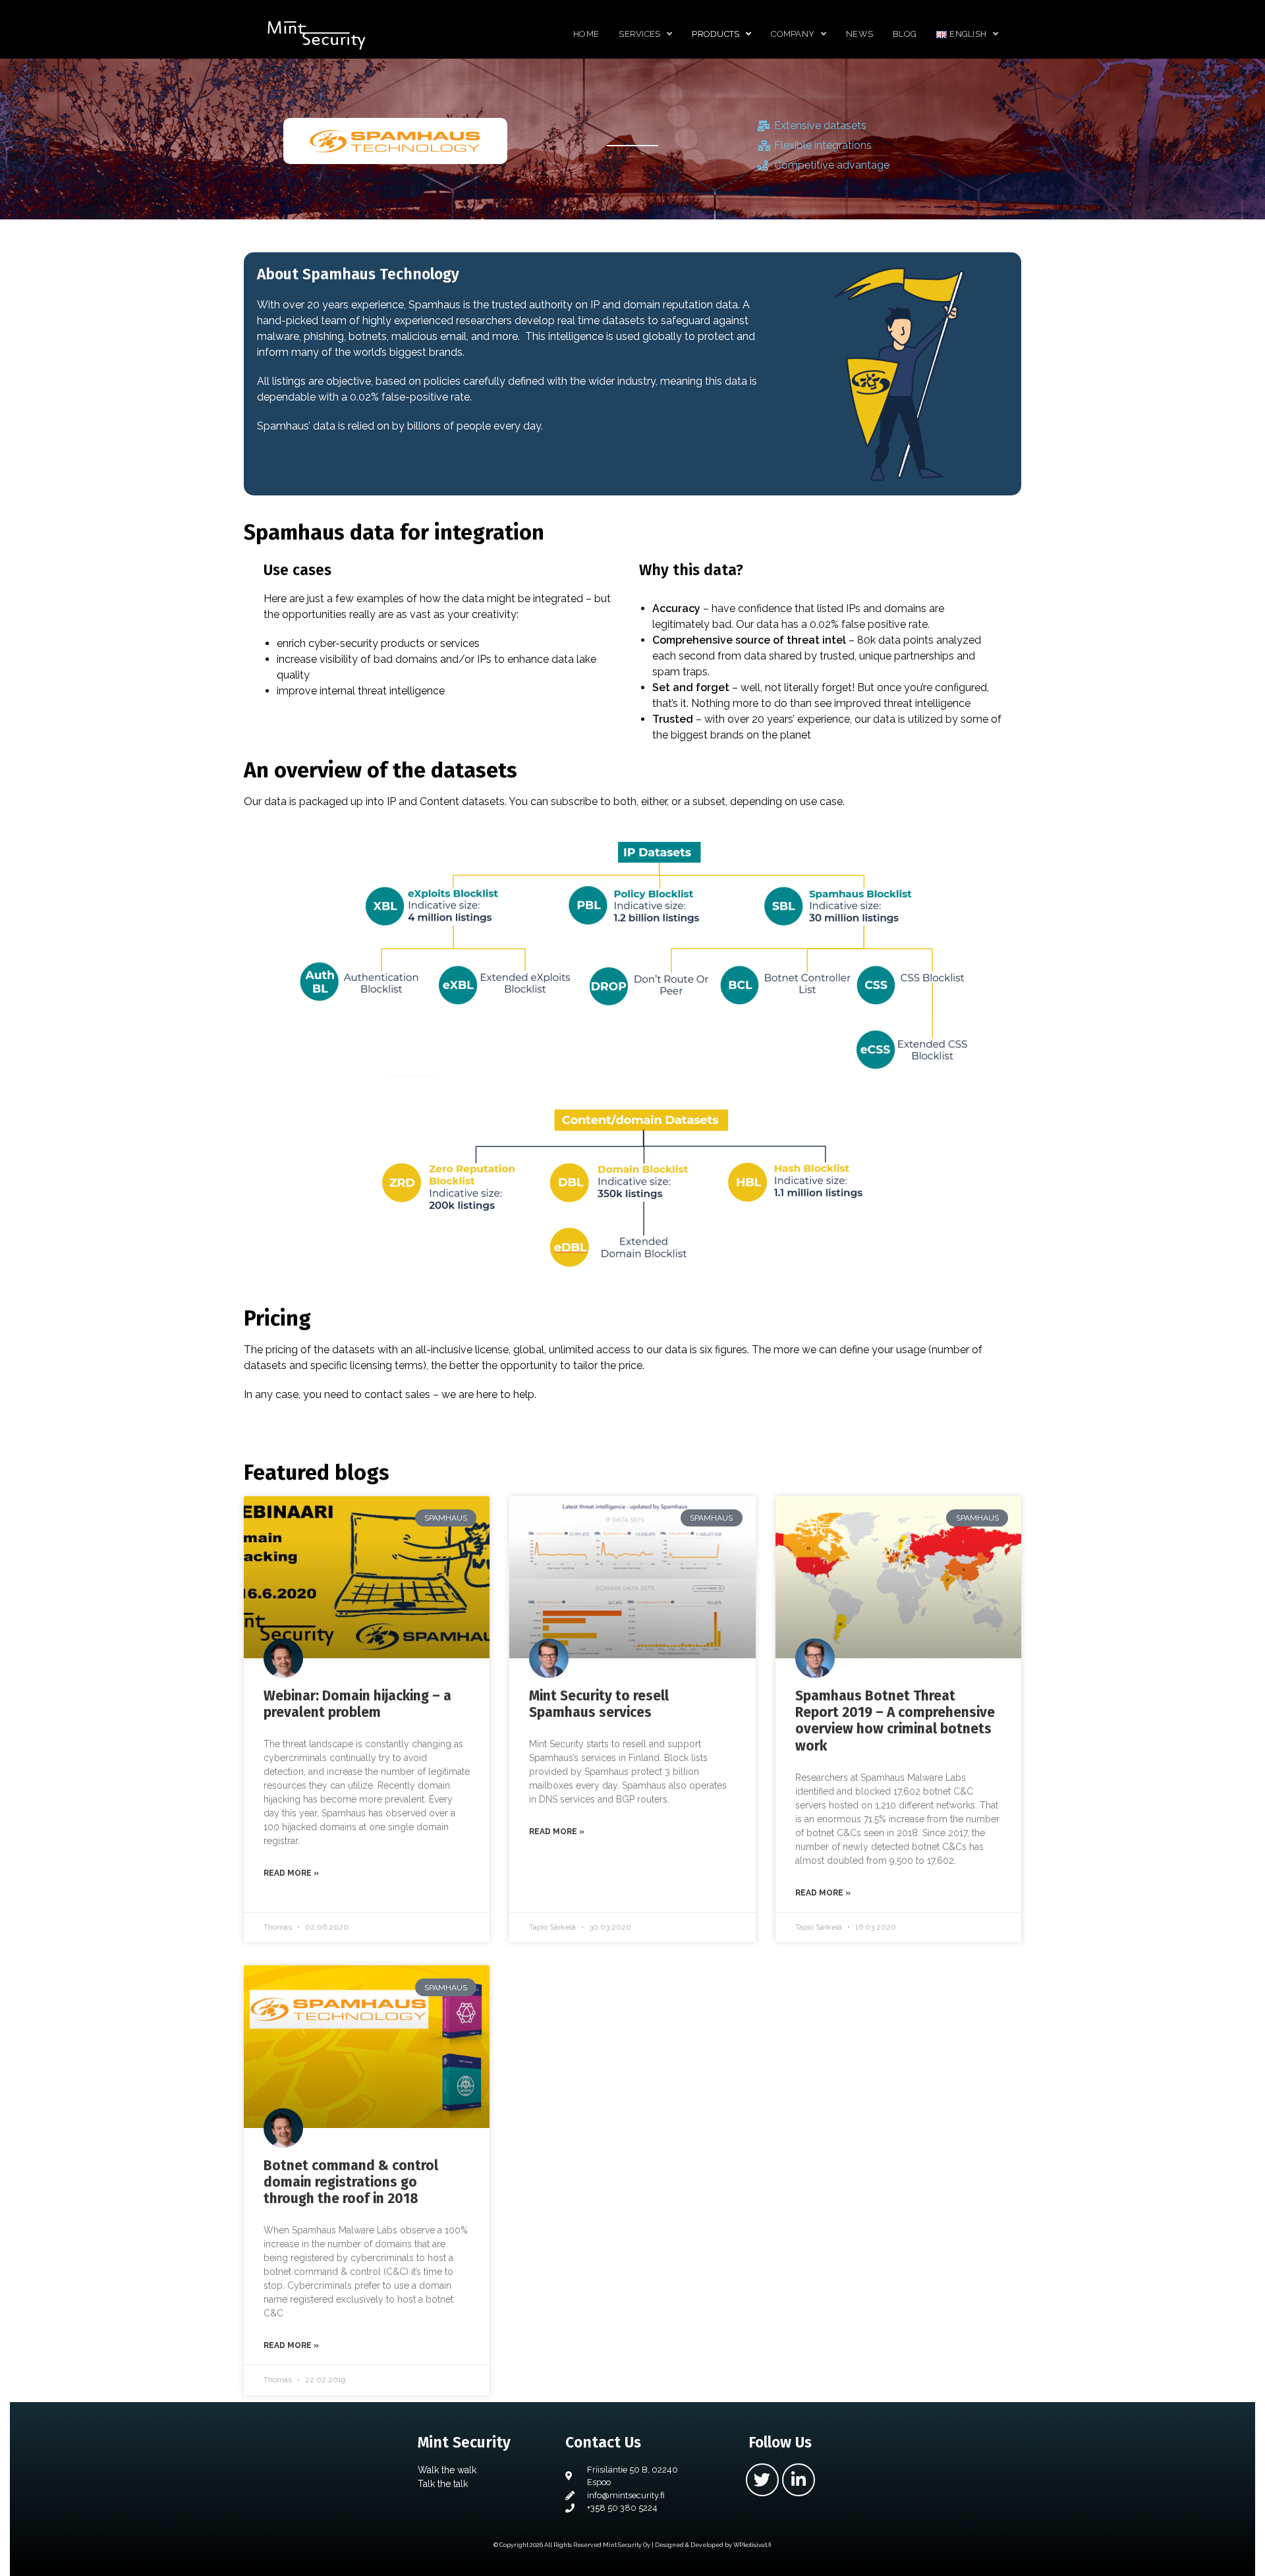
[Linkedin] (799, 2480)
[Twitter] (762, 2480)
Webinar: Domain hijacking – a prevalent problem (357, 1704)
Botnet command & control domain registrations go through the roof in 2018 (351, 2182)
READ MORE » (291, 1873)
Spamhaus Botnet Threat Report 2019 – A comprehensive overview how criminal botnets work (895, 1721)
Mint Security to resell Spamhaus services (599, 1704)
